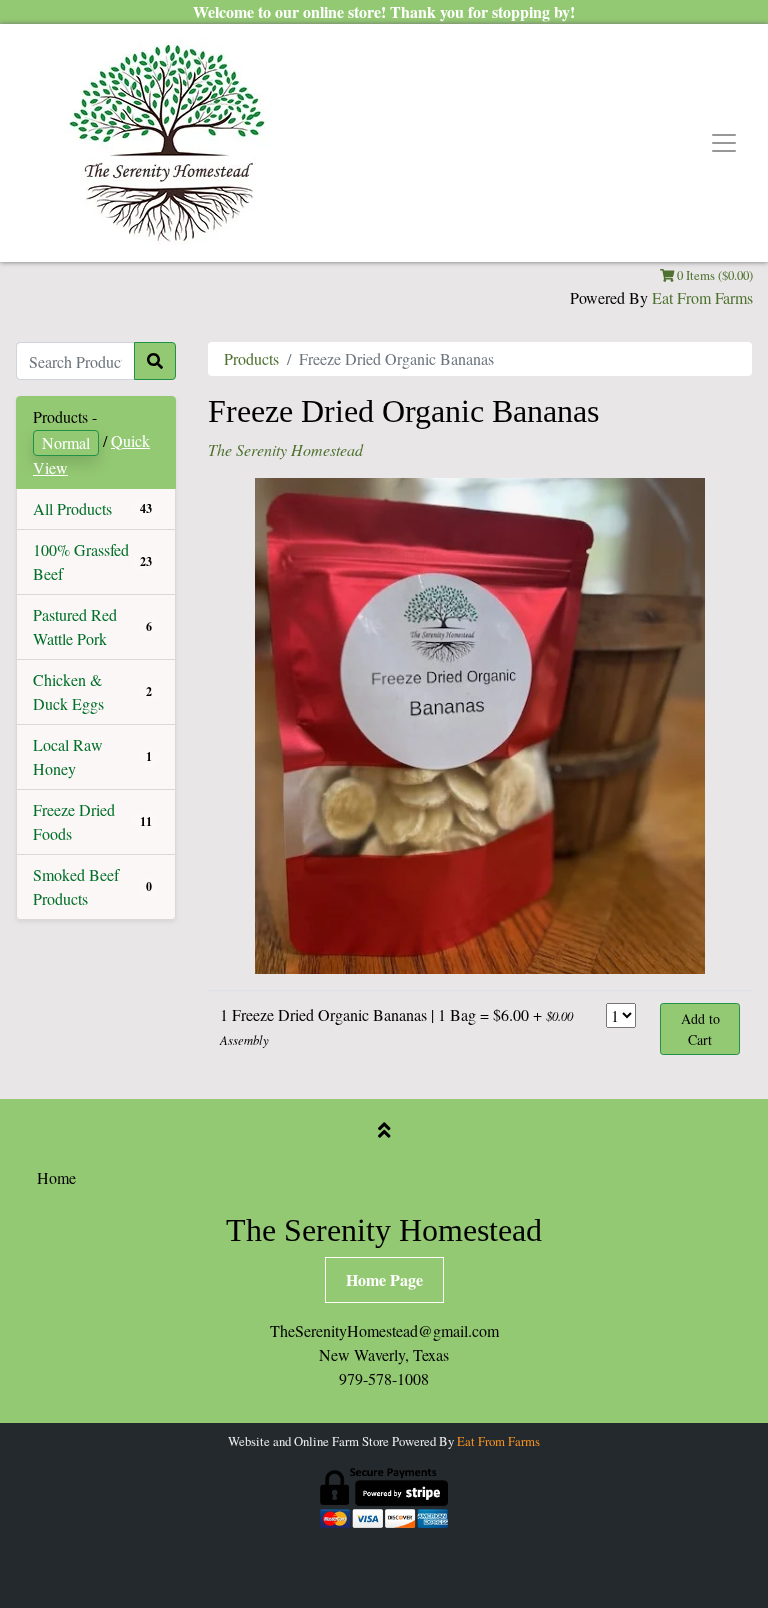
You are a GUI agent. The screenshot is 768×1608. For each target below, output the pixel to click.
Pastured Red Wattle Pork (75, 626)
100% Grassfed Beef (81, 561)
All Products (72, 508)
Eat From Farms (702, 297)
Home (56, 1177)
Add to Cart (700, 1029)
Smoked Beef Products (76, 886)
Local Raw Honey (68, 756)
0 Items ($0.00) (713, 275)
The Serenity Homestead (285, 449)
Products (251, 358)
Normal (66, 442)
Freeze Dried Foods (74, 821)
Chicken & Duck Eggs (68, 691)
